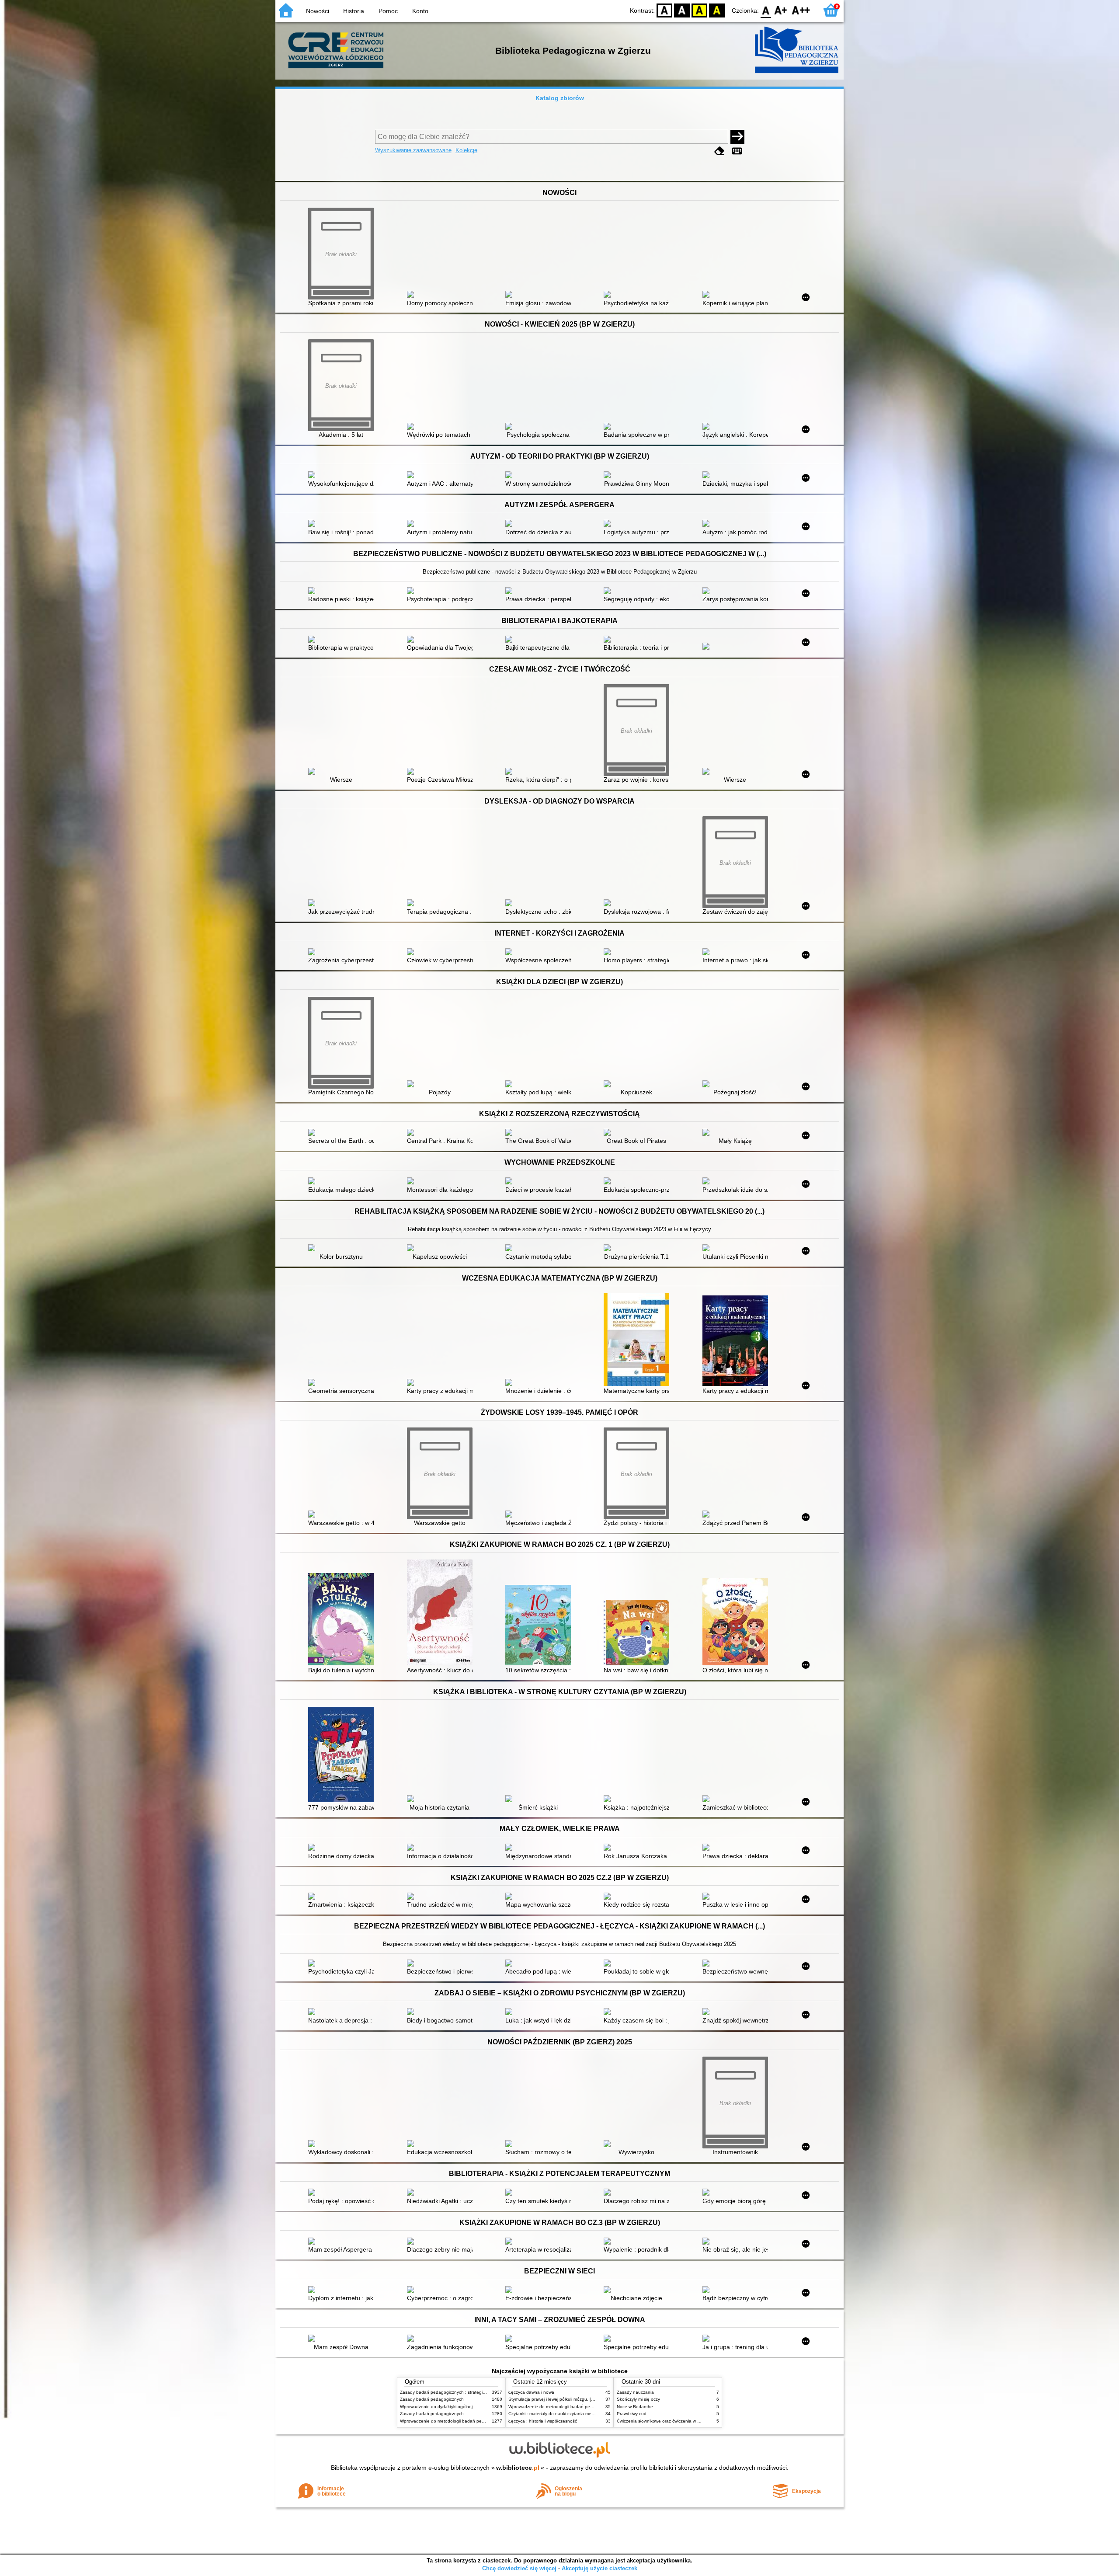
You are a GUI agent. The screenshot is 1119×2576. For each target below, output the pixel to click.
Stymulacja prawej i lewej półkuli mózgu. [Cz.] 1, (556, 2399)
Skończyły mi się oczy (638, 2399)
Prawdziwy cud (632, 2414)
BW (682, 10)
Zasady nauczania (635, 2392)
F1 (781, 10)
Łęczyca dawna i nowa (531, 2392)
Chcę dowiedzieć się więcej (519, 2568)
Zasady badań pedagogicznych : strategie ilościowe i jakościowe (465, 2392)
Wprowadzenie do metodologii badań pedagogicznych (455, 2421)
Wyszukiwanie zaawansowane (413, 150)
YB (699, 10)
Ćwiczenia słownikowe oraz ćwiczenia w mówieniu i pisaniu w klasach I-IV (690, 2421)
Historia (354, 11)
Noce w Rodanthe (635, 2407)
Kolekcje (466, 150)
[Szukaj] (737, 137)
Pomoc (388, 11)
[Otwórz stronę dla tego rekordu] (442, 295)
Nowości (318, 11)
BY (717, 10)
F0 (766, 10)
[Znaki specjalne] (737, 151)
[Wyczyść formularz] (719, 151)
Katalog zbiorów (560, 98)
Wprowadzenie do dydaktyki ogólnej (436, 2407)
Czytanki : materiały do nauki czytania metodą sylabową (565, 2414)
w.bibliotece (518, 2468)
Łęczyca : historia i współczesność (543, 2421)
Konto (420, 11)
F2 (801, 10)
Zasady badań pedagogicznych (432, 2399)
